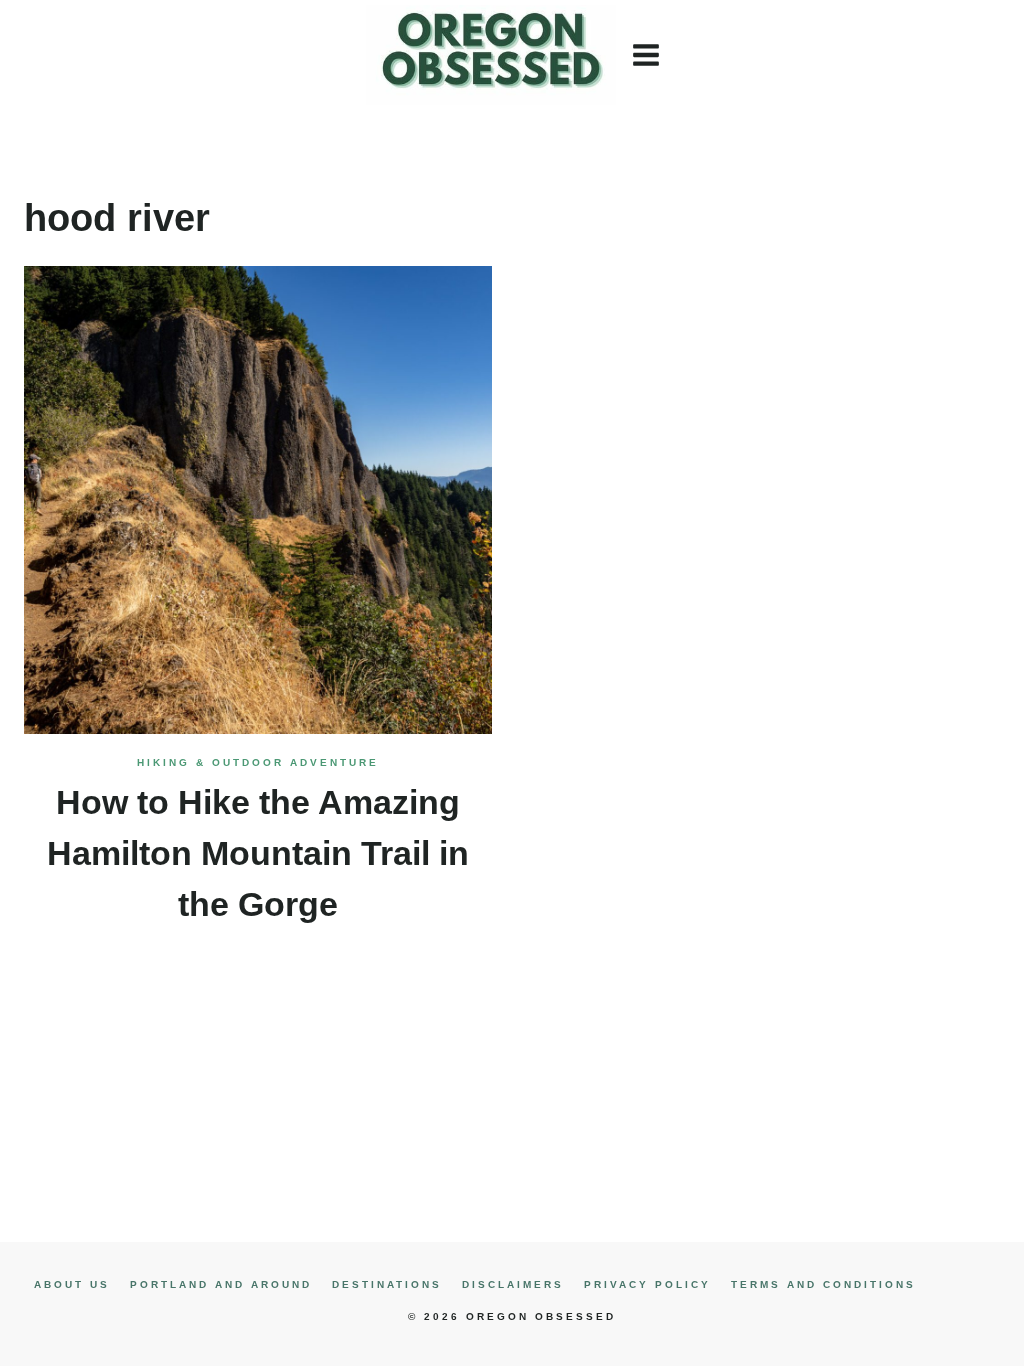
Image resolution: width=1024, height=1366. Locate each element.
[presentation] (258, 500)
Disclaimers (513, 1284)
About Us (72, 1284)
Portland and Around (221, 1284)
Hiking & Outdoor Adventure (258, 762)
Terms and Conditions (823, 1284)
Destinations (387, 1284)
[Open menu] (647, 54)
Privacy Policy (647, 1284)
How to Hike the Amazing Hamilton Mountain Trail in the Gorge (258, 853)
